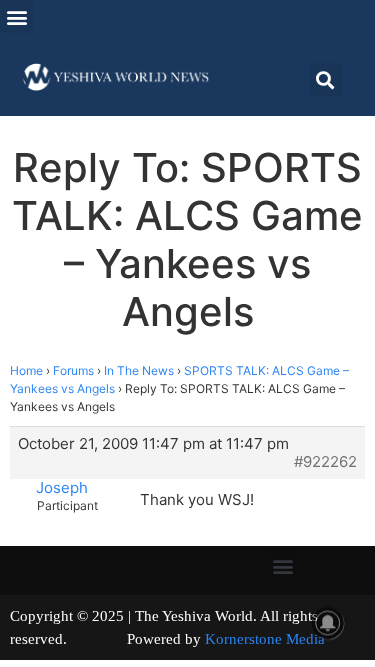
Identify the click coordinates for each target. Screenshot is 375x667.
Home (26, 370)
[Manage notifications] (328, 623)
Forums (73, 370)
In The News (139, 370)
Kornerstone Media (265, 639)
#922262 (325, 462)
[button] (16, 16)
